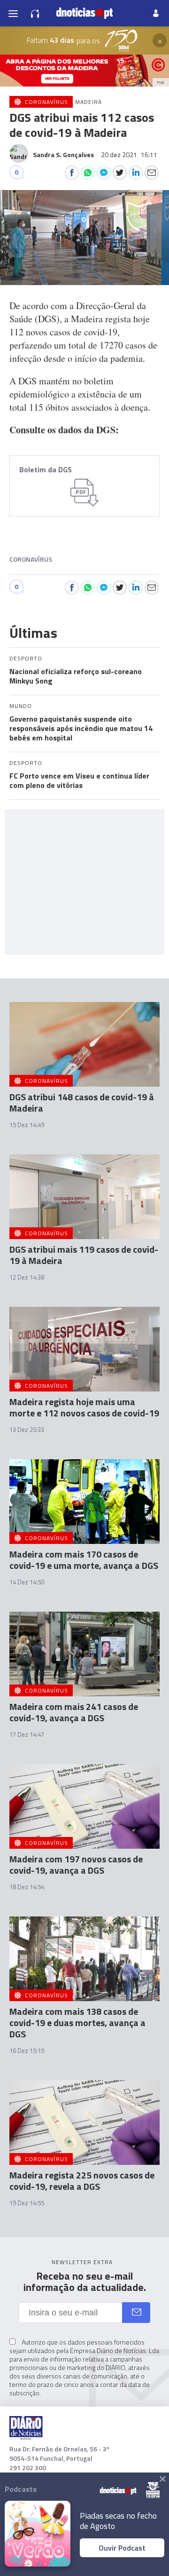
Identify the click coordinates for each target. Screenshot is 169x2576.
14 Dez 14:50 (27, 1582)
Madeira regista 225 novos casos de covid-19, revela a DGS (82, 2181)
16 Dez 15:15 (27, 2051)
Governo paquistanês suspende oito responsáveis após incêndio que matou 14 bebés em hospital (81, 728)
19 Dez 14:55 (27, 2203)
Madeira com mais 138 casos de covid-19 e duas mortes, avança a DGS (77, 2023)
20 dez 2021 (129, 155)
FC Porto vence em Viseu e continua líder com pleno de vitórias (79, 780)
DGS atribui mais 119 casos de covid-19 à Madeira (84, 1255)
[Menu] (13, 13)
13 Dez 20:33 (27, 1430)
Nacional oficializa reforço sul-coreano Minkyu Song (76, 676)
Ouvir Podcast (122, 2548)
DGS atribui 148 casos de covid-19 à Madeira (82, 1102)
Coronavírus (31, 559)
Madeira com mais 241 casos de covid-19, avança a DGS (74, 1712)
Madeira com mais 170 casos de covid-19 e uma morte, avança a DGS (84, 1560)
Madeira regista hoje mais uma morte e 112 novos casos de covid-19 (84, 1407)
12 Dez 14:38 (27, 1277)
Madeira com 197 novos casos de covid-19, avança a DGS (76, 1864)
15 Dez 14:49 (27, 1125)
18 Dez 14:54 (27, 1887)
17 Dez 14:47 (27, 1734)
